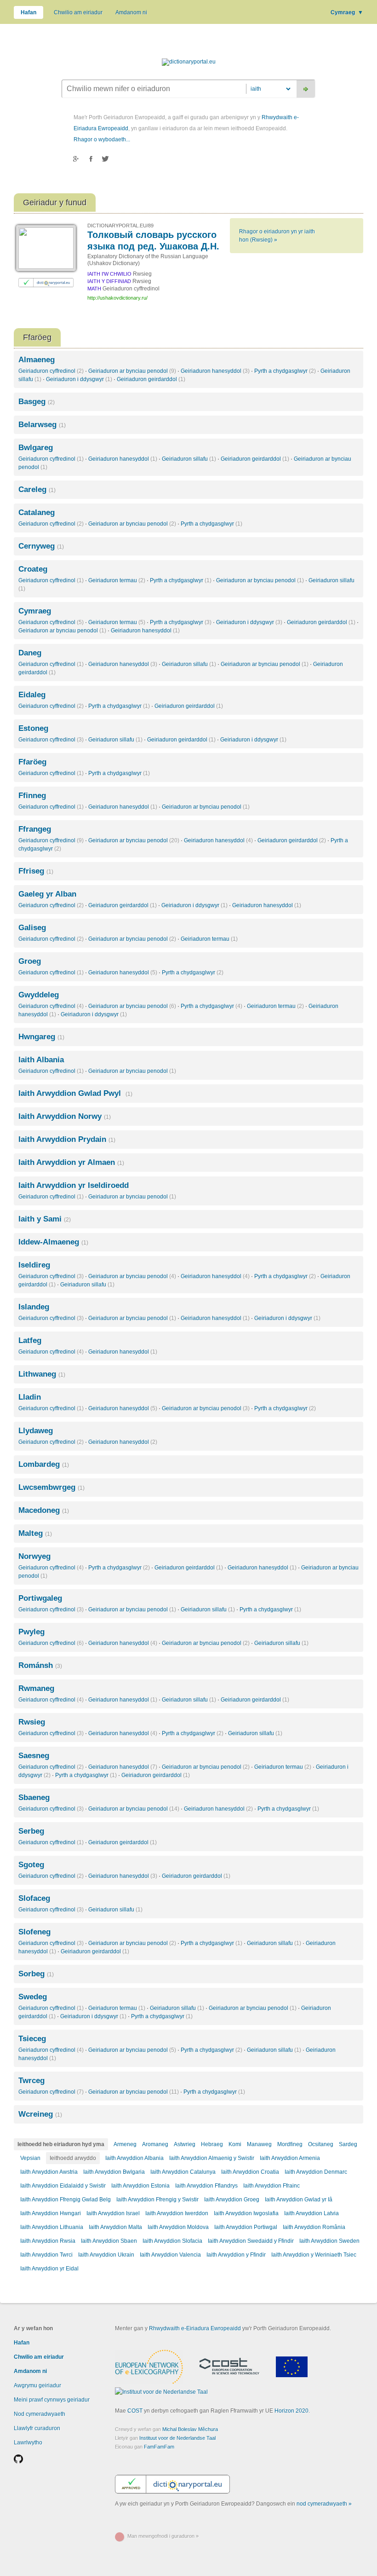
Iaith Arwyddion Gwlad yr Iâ (299, 2200)
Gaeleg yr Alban (47, 894)
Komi (235, 2144)
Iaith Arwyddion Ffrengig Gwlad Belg (66, 2200)
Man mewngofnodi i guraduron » (163, 2536)
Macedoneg (44, 1510)
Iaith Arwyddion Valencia (170, 2255)
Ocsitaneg (321, 2144)
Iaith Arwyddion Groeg (232, 2200)
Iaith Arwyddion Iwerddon (177, 2213)
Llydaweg (36, 1431)
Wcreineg (40, 2114)
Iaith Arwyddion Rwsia (48, 2241)
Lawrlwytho (28, 2443)
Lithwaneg (42, 1374)
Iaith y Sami (45, 1219)
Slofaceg (34, 1898)
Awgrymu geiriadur (37, 2385)
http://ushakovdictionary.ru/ (117, 298)
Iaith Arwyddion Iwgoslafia (246, 2213)
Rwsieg (32, 1722)
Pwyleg (31, 1632)
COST (135, 2411)
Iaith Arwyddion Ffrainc (271, 2186)
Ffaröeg (32, 762)
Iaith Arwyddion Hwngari (51, 2213)
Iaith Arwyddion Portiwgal (246, 2227)
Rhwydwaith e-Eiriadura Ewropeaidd (195, 2328)
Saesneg (34, 1756)
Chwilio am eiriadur (78, 12)
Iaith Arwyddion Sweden (329, 2241)
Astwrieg (185, 2144)
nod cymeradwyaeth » (324, 2504)
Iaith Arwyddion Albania (134, 2158)
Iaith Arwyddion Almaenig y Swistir (212, 2158)
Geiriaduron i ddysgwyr (79, 379)
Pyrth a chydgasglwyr (285, 371)
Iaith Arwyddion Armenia (290, 2158)
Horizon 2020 (291, 2411)
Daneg (30, 653)
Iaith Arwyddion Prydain (67, 1139)
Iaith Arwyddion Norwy (65, 1116)
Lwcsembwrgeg (51, 1487)
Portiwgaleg (40, 1598)
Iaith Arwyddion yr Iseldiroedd (74, 1185)
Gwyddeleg (39, 995)
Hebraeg (212, 2144)
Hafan (29, 12)
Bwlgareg (36, 448)
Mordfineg (290, 2144)
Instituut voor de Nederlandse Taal (177, 2438)
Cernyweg (41, 546)
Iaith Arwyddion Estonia (140, 2186)
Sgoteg (31, 1865)
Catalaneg (37, 512)
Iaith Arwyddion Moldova (178, 2227)
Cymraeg (347, 12)
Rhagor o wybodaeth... (102, 139)
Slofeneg (34, 1932)
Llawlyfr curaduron (37, 2428)
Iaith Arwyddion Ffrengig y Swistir (157, 2200)
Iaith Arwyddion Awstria (49, 2172)
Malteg (35, 1533)
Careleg (37, 489)
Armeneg (125, 2144)
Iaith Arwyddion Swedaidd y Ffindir (251, 2241)
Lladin (30, 1397)
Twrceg (31, 2081)
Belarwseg (42, 425)
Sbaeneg (34, 1797)
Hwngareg (41, 1037)
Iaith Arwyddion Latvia (311, 2213)
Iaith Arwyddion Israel (113, 2213)
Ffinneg (32, 796)
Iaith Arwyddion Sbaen (109, 2241)
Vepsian (30, 2158)
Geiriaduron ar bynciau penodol (132, 371)
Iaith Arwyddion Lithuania (52, 2227)
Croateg (33, 569)
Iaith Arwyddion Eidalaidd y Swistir (63, 2186)
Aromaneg (155, 2144)
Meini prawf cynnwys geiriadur (52, 2400)
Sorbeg (36, 1974)
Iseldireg (34, 1265)
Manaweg (259, 2144)
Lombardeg (44, 1464)
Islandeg (34, 1307)
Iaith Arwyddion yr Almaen (71, 1162)
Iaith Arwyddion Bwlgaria (114, 2172)
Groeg (30, 961)
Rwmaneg (36, 1688)
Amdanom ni (131, 12)
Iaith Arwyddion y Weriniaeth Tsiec (314, 2255)
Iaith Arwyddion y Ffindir (236, 2255)
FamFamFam (159, 2447)
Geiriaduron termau (117, 580)
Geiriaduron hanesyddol (215, 371)
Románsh (40, 1665)
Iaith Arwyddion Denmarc (316, 2172)
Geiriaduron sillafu (189, 459)
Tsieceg (32, 2039)
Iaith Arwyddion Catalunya (183, 2172)
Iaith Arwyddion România (314, 2227)
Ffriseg (36, 871)
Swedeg (33, 1997)
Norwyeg (34, 1556)
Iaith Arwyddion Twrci (46, 2255)
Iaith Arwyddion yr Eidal (49, 2269)
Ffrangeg (35, 829)
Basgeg (37, 402)
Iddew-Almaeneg (53, 1242)
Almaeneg (37, 360)
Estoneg (33, 728)
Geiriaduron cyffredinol (51, 371)
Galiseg (32, 928)
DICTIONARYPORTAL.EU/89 (120, 226)
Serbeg (31, 1831)
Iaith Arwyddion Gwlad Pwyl (75, 1093)
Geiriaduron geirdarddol (151, 379)
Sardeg (348, 2144)
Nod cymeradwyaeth (40, 2414)
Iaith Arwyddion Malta (115, 2227)
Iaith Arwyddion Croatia (250, 2172)
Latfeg (30, 1340)
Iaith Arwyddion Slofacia (172, 2241)
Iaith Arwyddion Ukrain (106, 2255)
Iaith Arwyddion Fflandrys (206, 2186)
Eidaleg (32, 695)
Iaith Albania (41, 1060)
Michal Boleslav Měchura (190, 2429)
